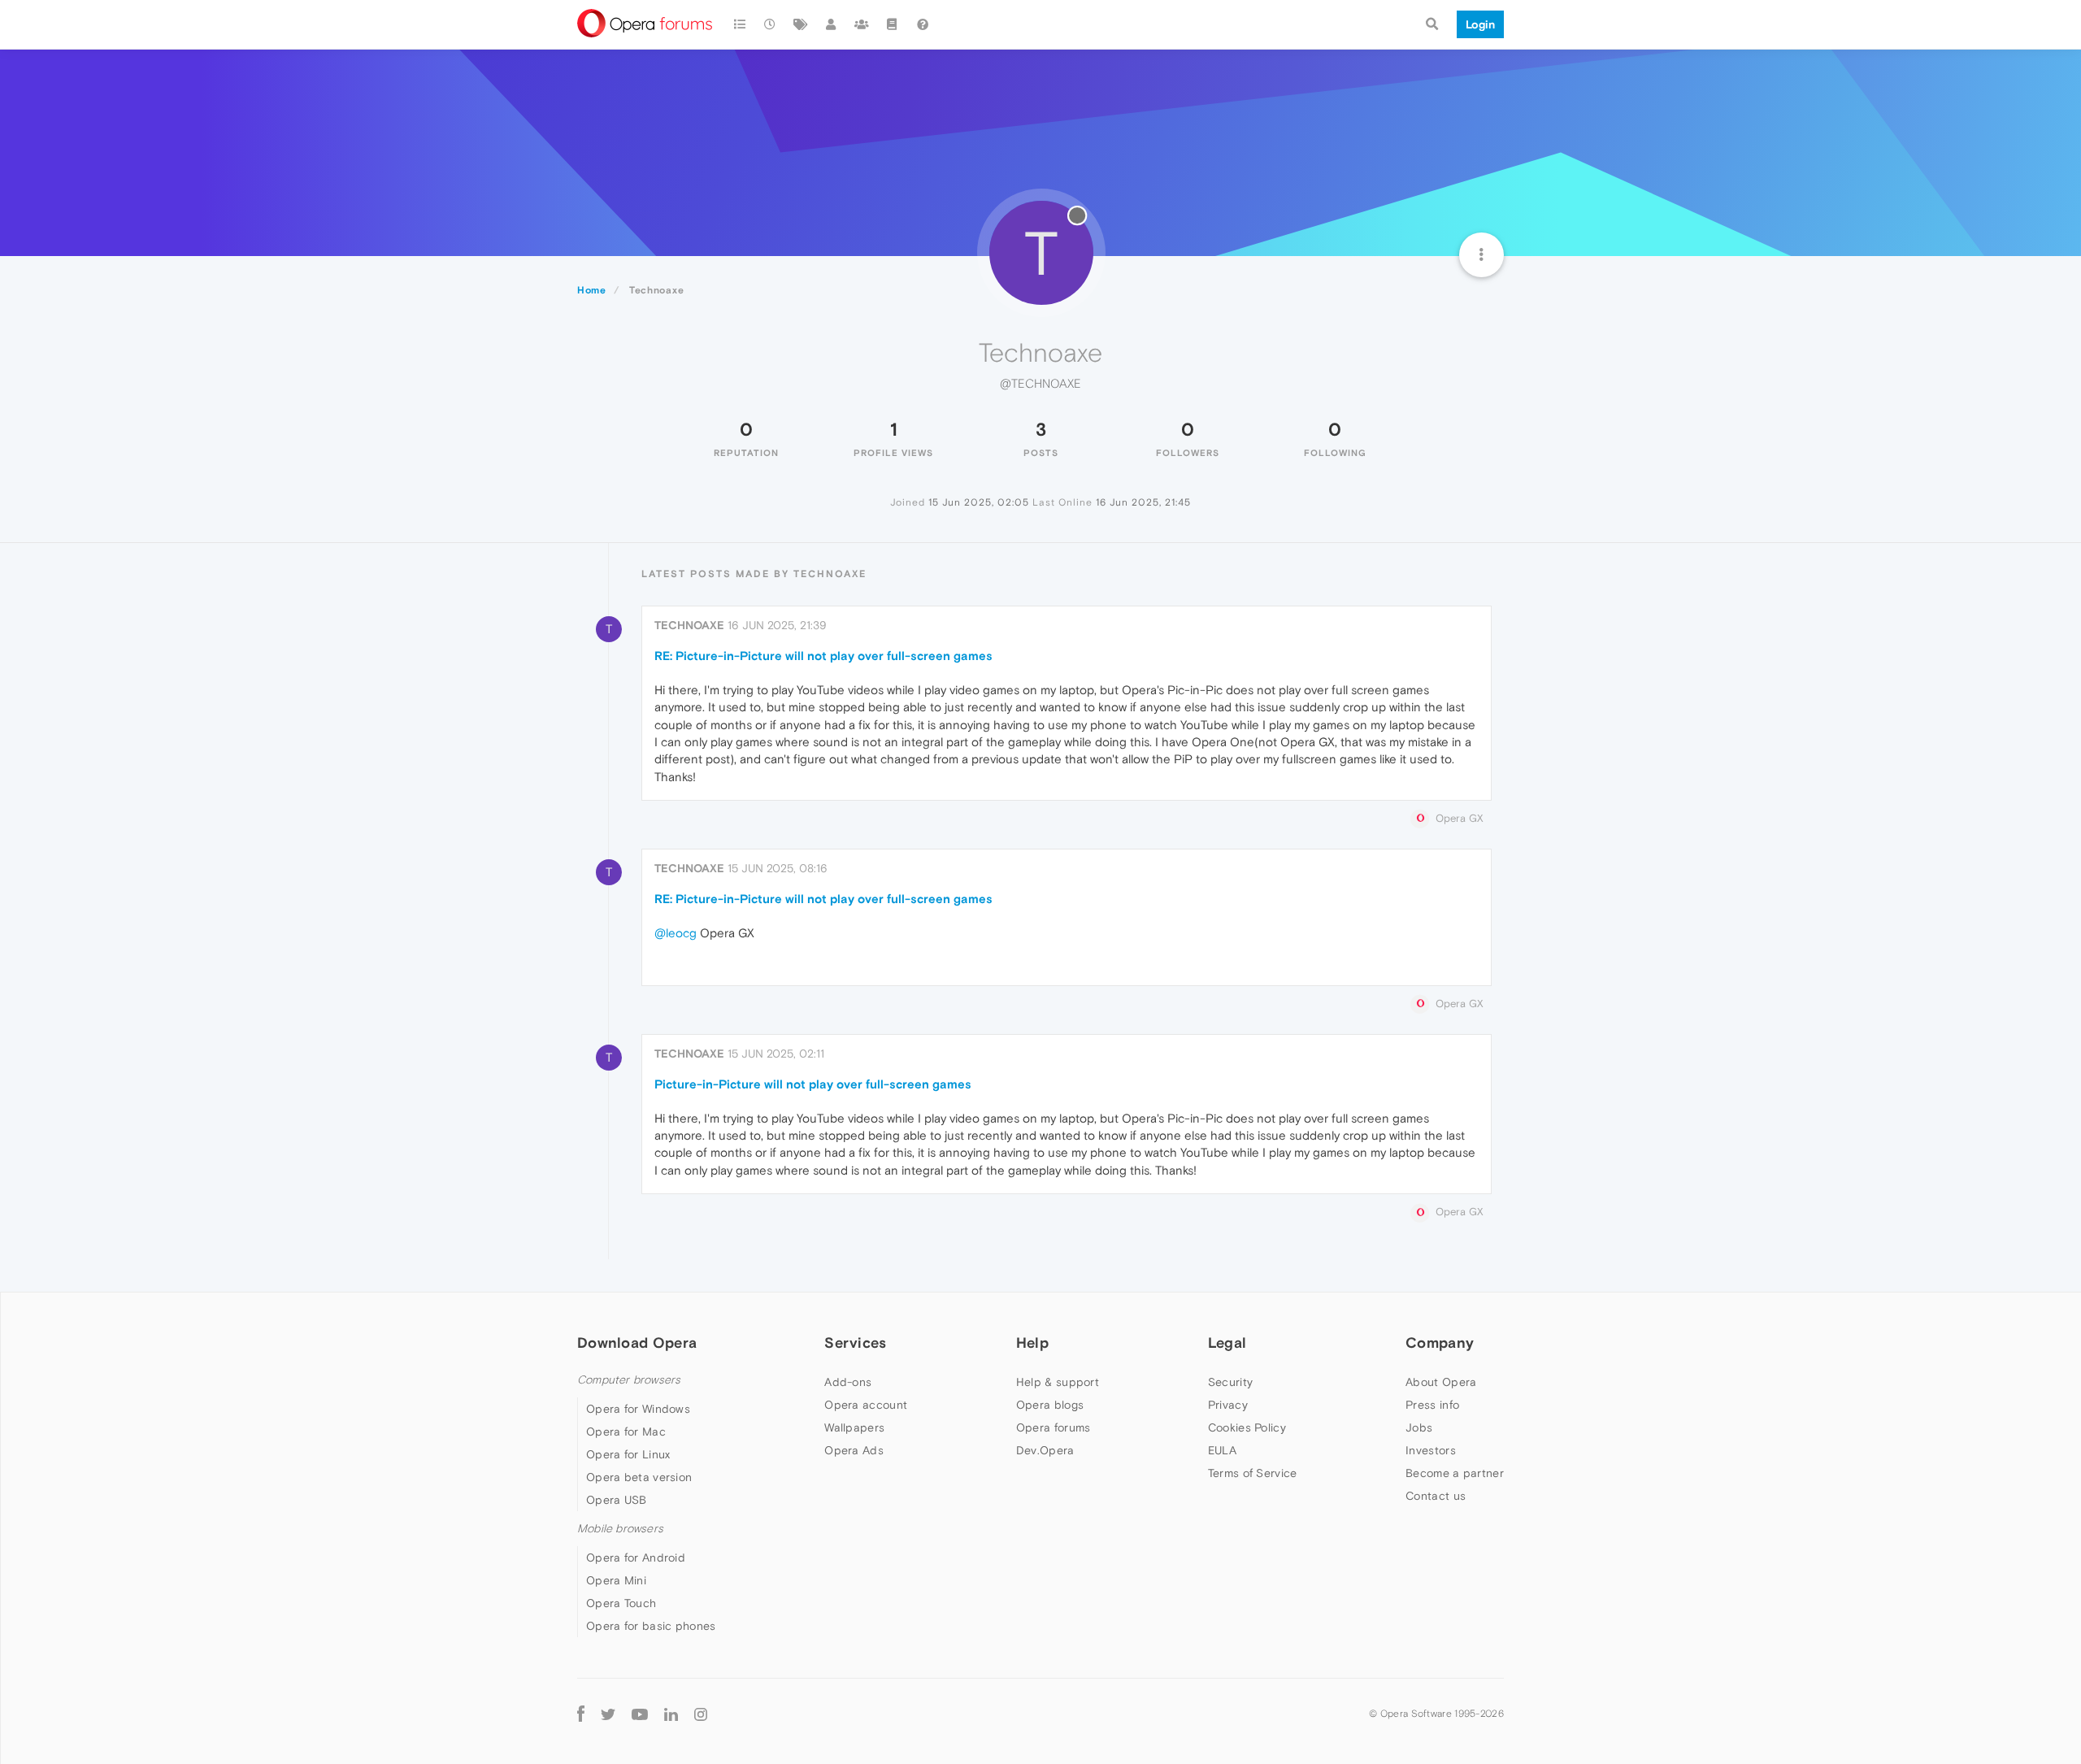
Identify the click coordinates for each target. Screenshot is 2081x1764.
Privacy (1228, 1405)
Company (1440, 1343)
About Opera (1441, 1382)
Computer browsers (629, 1380)
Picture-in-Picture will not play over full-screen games (813, 1084)
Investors (1431, 1450)
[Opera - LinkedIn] (671, 1713)
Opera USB (617, 1500)
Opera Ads (854, 1450)
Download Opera (637, 1343)
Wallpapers (854, 1427)
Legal (1227, 1343)
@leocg (676, 933)
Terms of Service (1253, 1473)
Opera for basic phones (651, 1626)
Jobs (1419, 1427)
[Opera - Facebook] (581, 1713)
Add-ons (848, 1382)
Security (1230, 1382)
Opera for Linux (628, 1454)
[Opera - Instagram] (701, 1713)
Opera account (866, 1405)
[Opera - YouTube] (640, 1713)
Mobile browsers (620, 1529)
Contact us (1436, 1496)
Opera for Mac (626, 1432)
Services (855, 1343)
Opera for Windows (638, 1409)
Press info (1432, 1405)
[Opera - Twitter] (608, 1713)
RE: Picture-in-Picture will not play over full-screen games (823, 656)
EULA (1222, 1450)
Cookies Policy (1247, 1427)
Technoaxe (689, 625)
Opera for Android (636, 1558)
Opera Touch (621, 1603)
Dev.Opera (1045, 1450)
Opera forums (1054, 1427)
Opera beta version (639, 1477)
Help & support (1058, 1382)
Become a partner (1455, 1473)
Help (1032, 1343)
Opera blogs (1050, 1405)
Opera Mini (616, 1580)
